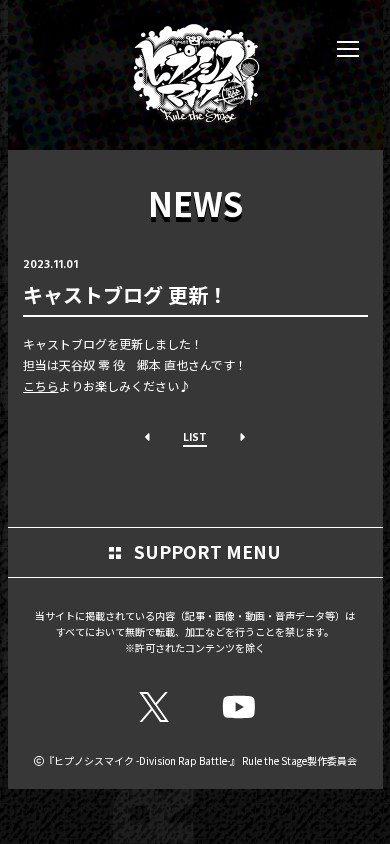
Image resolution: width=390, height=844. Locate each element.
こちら (41, 385)
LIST (195, 436)
